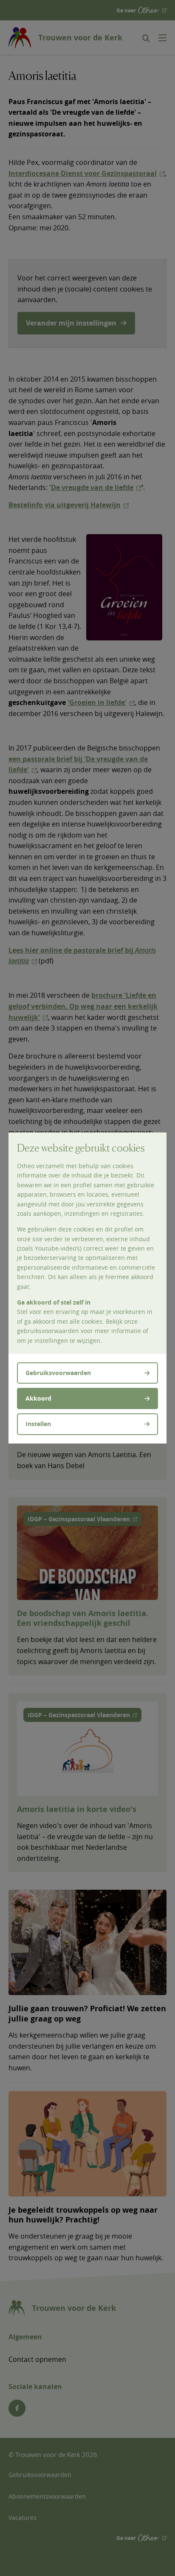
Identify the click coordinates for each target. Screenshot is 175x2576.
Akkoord (38, 1398)
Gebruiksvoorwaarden (58, 1373)
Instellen (38, 1424)
